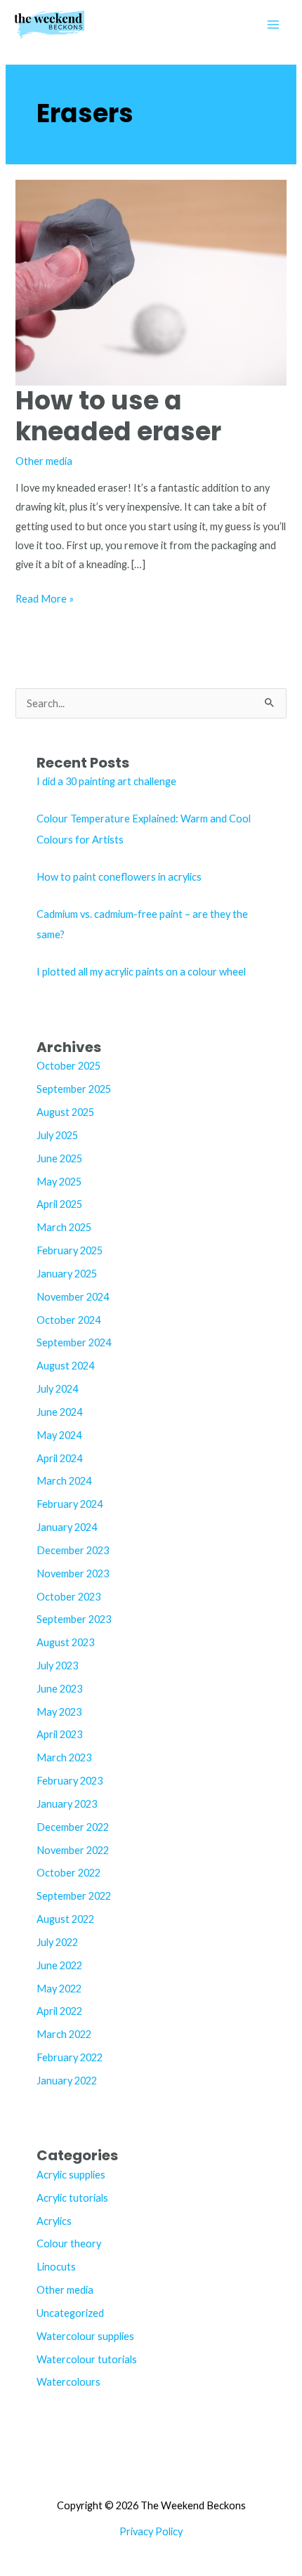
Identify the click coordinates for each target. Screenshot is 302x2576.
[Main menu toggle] (273, 25)
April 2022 (59, 2011)
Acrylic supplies (71, 2175)
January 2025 (67, 1274)
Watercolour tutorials (87, 2359)
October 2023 (68, 1597)
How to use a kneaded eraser (118, 416)
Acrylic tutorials (72, 2198)
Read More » (45, 600)
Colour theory (69, 2243)
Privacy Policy (151, 2531)
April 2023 (59, 1734)
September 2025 (74, 1089)
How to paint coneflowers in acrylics (119, 877)
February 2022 (70, 2057)
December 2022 (73, 1827)
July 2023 (57, 1665)
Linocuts (56, 2267)
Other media (44, 461)
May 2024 (59, 1435)
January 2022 (67, 2081)
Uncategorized (70, 2313)
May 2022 (59, 1989)
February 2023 (70, 1781)
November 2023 (73, 1573)
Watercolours (68, 2382)
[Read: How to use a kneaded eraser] (151, 281)
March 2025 (64, 1227)
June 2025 (59, 1158)
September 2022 (74, 1896)
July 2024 (57, 1389)
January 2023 (67, 1804)
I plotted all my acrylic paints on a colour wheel (141, 972)
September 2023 (74, 1619)
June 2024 (59, 1412)
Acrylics (54, 2221)
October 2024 (68, 1320)
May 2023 (59, 1712)
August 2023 (65, 1642)
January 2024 (67, 1527)
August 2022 (65, 1919)
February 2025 (70, 1250)
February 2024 (70, 1504)
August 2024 (65, 1366)
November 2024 (73, 1297)
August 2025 (65, 1112)
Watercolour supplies (85, 2336)
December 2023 (73, 1550)
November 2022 (73, 1850)
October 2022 (68, 1873)
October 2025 (68, 1066)
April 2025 (59, 1204)
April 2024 (59, 1458)
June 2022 (59, 1965)
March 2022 (64, 2034)
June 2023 (59, 1689)
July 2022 (57, 1942)
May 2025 (59, 1182)
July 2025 (57, 1135)
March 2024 (64, 1481)
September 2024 (74, 1342)
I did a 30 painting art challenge (106, 781)
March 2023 (64, 1757)
